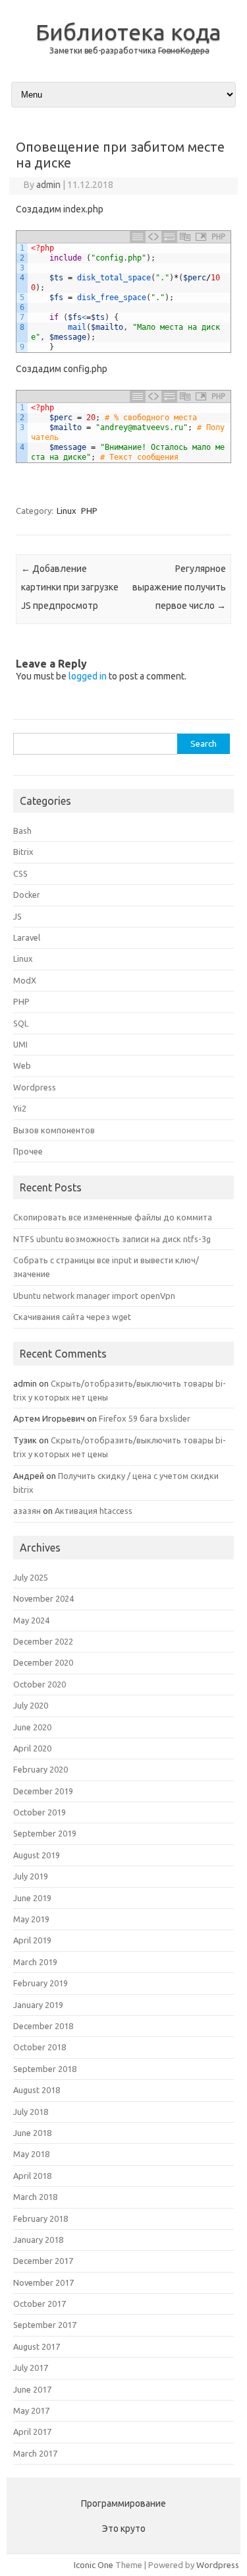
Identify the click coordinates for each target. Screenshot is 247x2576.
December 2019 (43, 1791)
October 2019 (40, 1812)
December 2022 (43, 1641)
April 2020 (32, 1748)
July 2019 (31, 1876)
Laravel (27, 937)
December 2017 (43, 2261)
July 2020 (31, 1705)
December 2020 (43, 1662)
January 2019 (38, 2005)
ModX (25, 980)
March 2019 (35, 1962)
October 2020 (40, 1684)
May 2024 (31, 1620)
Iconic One (94, 2565)
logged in (88, 676)
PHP (89, 511)
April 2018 (32, 2176)
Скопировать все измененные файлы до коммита (113, 1217)
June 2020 (32, 1727)
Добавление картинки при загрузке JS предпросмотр (70, 587)
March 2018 (35, 2197)
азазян (27, 1511)
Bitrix (23, 852)
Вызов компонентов (54, 1130)
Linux (67, 511)
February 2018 (41, 2218)
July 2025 (31, 1577)
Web (22, 1065)
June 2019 (32, 1898)
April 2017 (32, 2432)
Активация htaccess (94, 1511)
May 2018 (31, 2154)
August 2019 (37, 1855)
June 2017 (32, 2389)
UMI (20, 1044)
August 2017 (37, 2346)
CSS (20, 873)
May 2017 (31, 2410)
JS (17, 916)
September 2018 (45, 2069)
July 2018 (31, 2112)
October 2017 (40, 2304)
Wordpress (35, 1087)
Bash (22, 831)
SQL (21, 1023)
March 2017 (35, 2453)
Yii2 (20, 1108)
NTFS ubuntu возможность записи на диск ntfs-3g (112, 1239)
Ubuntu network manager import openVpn (94, 1296)
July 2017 (31, 2368)
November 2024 (43, 1598)
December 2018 (43, 2026)
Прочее (28, 1151)
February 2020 (41, 1769)
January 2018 (38, 2240)
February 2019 (41, 1983)
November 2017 (43, 2282)
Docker (27, 895)
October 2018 (40, 2047)
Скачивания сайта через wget (72, 1317)
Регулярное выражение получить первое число (179, 587)
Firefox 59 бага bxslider (145, 1418)
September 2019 (45, 1833)
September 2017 (45, 2325)
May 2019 (31, 1919)
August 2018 (37, 2090)
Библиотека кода (128, 32)
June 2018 (32, 2133)
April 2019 (32, 1940)
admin (48, 185)
